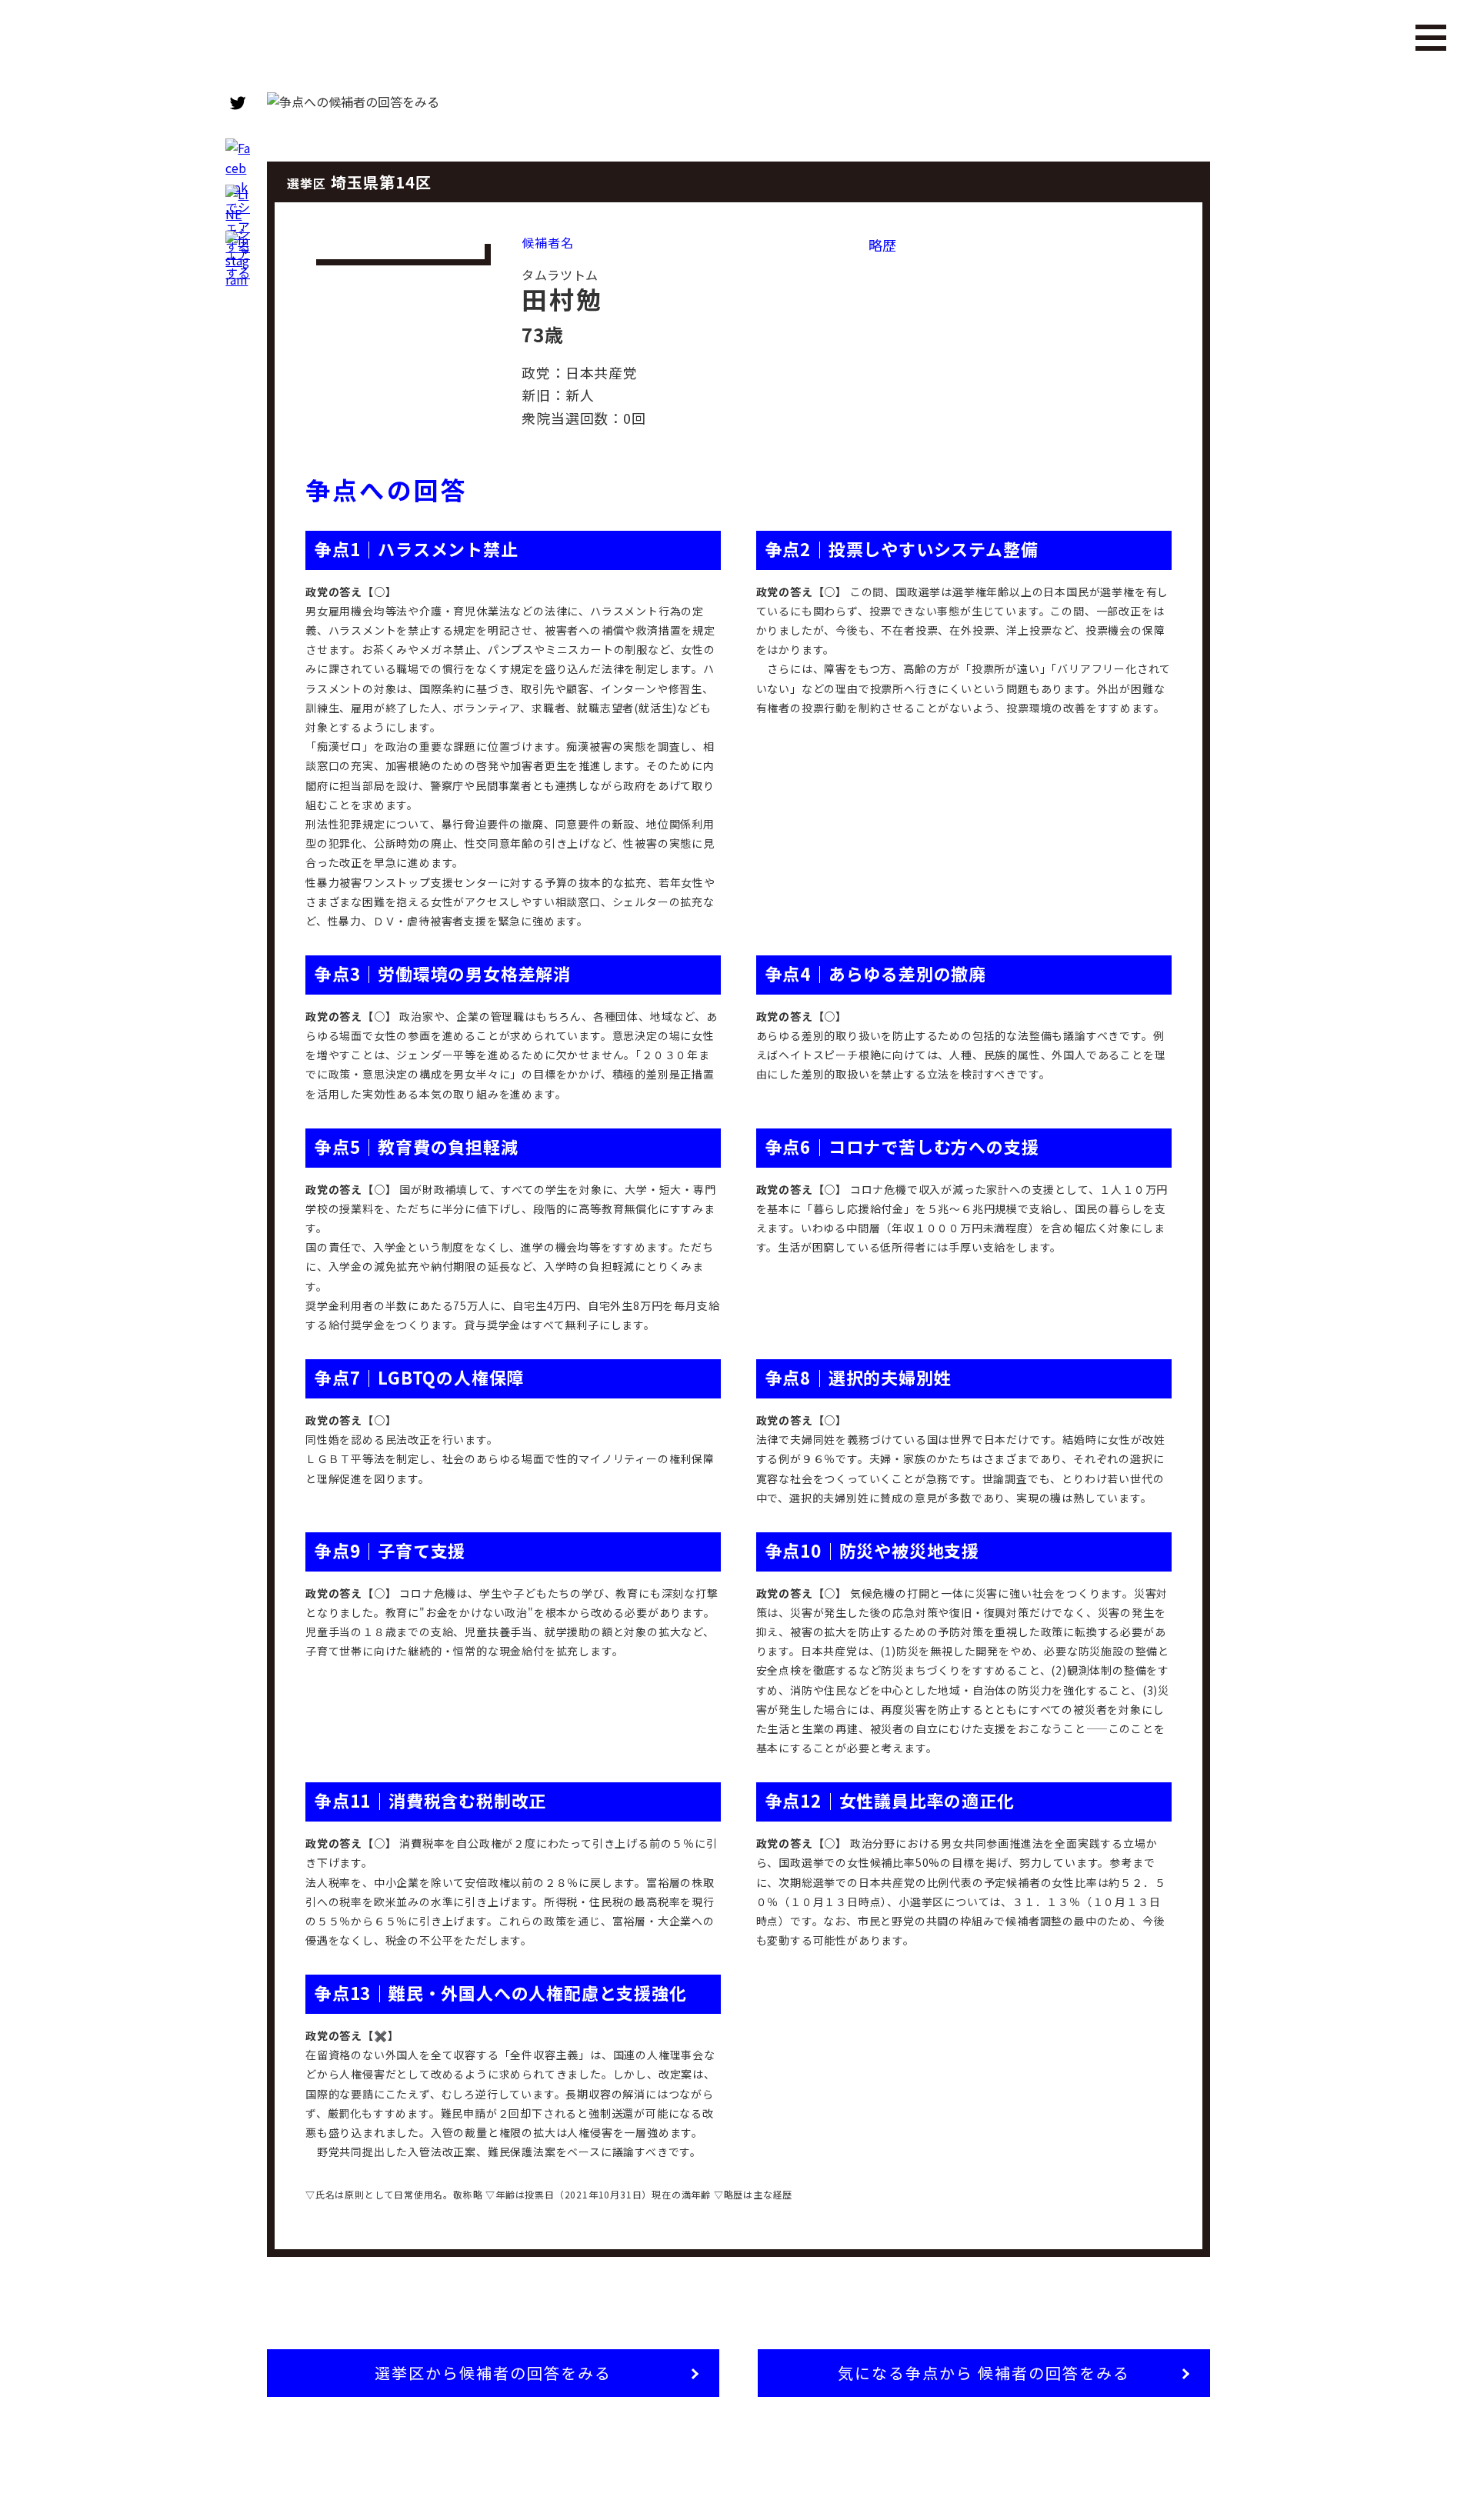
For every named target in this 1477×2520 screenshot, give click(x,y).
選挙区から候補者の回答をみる (493, 2373)
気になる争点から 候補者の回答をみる (984, 2373)
